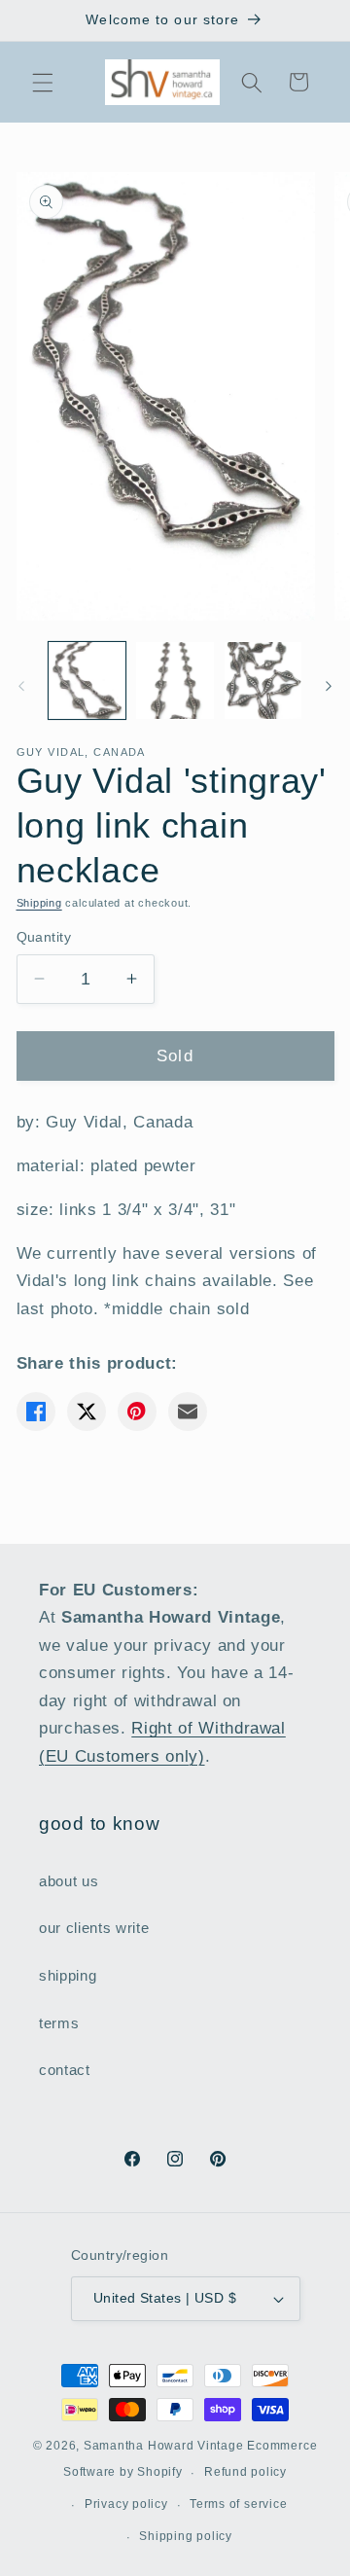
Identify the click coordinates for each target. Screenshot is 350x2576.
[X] (87, 1412)
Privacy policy (126, 2504)
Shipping (39, 903)
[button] (43, 82)
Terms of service (238, 2504)
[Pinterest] (137, 1412)
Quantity (44, 937)
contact (65, 2070)
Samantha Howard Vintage (164, 2446)
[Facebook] (36, 1412)
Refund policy (245, 2472)
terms (59, 2023)
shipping (68, 1975)
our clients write (94, 1928)
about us (69, 1881)
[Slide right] (329, 686)
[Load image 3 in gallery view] (263, 681)
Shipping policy (186, 2536)
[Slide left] (21, 686)
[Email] (188, 1412)
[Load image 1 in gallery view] (87, 681)
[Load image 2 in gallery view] (175, 681)
